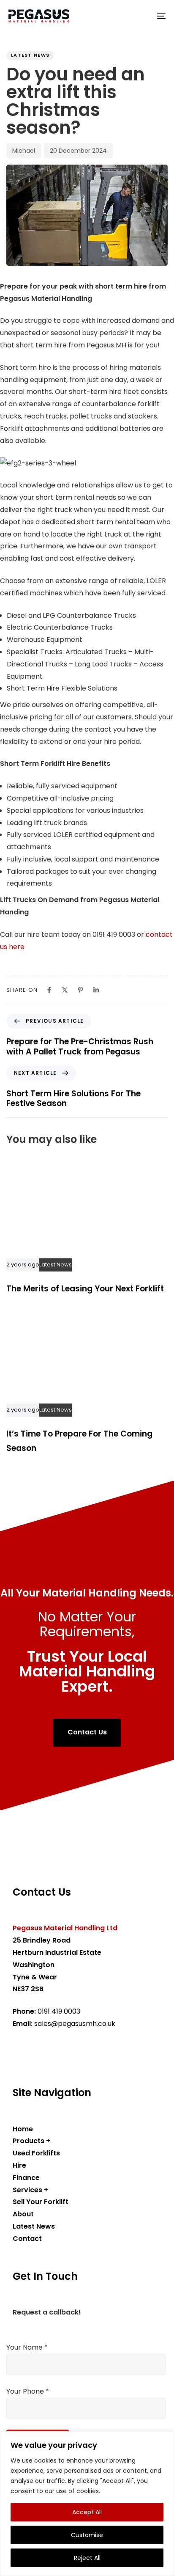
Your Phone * (28, 2391)
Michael (24, 151)
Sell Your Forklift (41, 2202)
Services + (30, 2190)
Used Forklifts (36, 2153)
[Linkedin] (96, 990)
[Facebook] (49, 990)
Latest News (30, 55)
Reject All (87, 2558)
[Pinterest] (80, 990)
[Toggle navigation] (139, 16)
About (23, 2214)
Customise (87, 2535)
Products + (31, 2141)
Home (23, 2129)
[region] (87, 2504)
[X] (65, 990)
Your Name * (27, 2347)
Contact (27, 2239)
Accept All (87, 2512)
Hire (19, 2165)
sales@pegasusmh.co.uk (75, 2024)
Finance (26, 2178)
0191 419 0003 (59, 2011)
